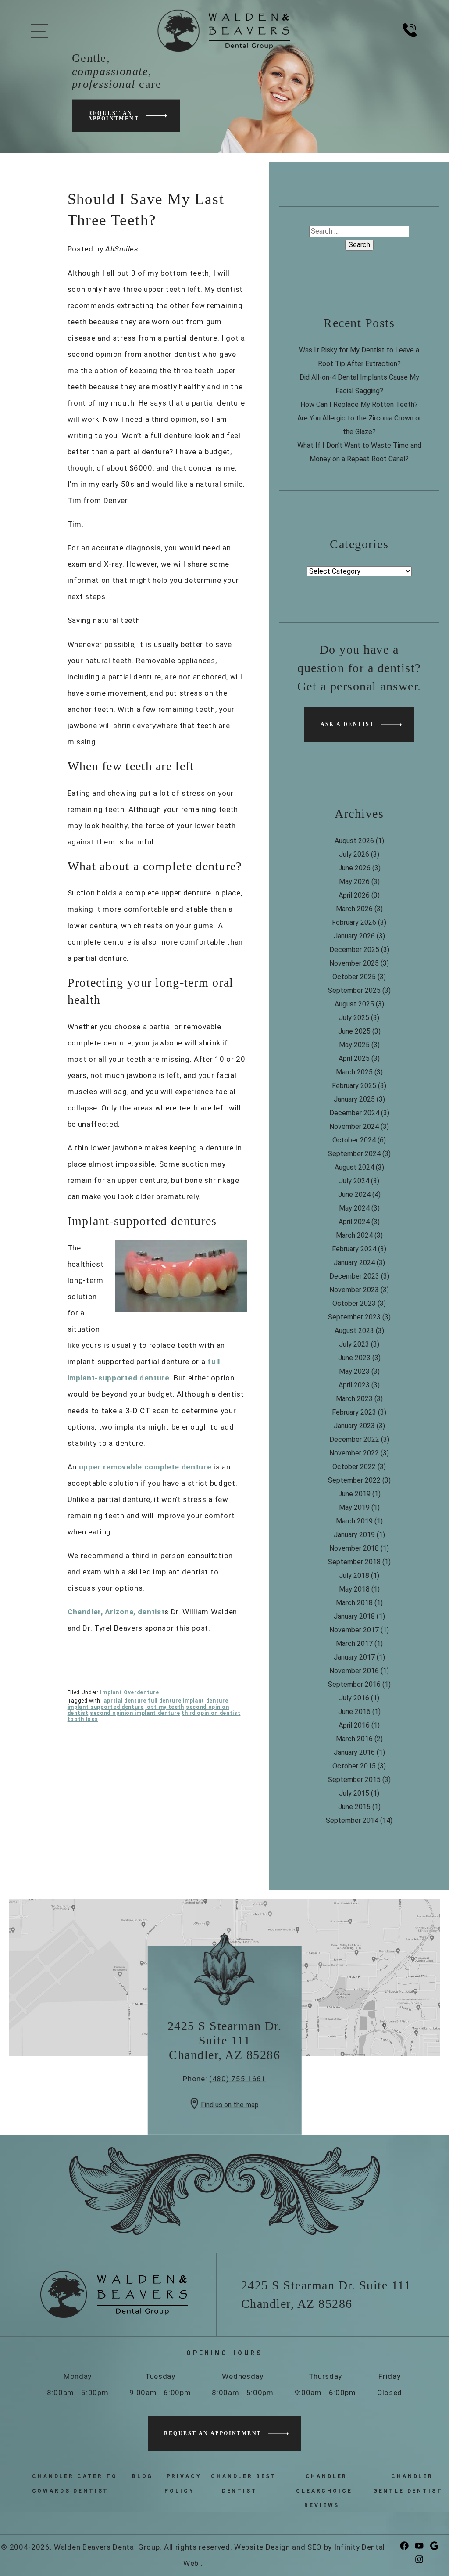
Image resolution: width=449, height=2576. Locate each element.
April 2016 (354, 1725)
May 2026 (354, 882)
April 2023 (354, 1385)
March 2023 (354, 1399)
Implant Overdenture (129, 1692)
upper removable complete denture (145, 1467)
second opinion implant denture (135, 1713)
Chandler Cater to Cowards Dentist (75, 2484)
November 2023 (354, 1290)
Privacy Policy (183, 2484)
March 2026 (354, 909)
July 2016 (354, 1698)
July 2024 (354, 1181)
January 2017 (354, 1657)
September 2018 (354, 1562)
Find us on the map (230, 2105)
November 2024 (354, 1126)
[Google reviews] (436, 2546)
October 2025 (354, 977)
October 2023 (354, 1303)
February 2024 (354, 1249)
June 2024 (354, 1195)
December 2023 (354, 1276)
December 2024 (354, 1113)
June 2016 (354, 1712)
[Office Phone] (410, 41)
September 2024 (354, 1154)
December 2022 (354, 1439)
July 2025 (354, 1018)
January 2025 (354, 1099)
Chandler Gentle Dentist (408, 2484)
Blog (143, 2476)
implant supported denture (106, 1707)
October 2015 (354, 1766)
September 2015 (354, 1780)
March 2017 (354, 1644)
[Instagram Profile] (421, 2560)
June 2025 (354, 1031)
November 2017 (354, 1630)
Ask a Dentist (347, 724)
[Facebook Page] (406, 2546)
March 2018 (354, 1603)
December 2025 (354, 950)
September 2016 (354, 1684)
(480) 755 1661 (238, 2079)
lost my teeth (165, 1707)
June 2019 (354, 1494)
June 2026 (354, 868)
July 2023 (354, 1344)
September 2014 (352, 1820)
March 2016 (354, 1739)
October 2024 (354, 1140)
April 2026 (354, 895)
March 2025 (354, 1072)
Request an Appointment (114, 115)
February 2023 (354, 1412)
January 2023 (354, 1426)
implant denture (205, 1701)
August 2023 (354, 1331)
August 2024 (354, 1167)
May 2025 (354, 1045)
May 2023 (354, 1371)
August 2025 (354, 1004)
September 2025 (354, 990)
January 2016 (354, 1752)
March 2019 (354, 1521)
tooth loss (83, 1719)
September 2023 (354, 1317)
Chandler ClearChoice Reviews (324, 2491)
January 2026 (354, 936)
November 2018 (354, 1548)
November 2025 (354, 963)
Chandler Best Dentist (244, 2484)
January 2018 (354, 1616)
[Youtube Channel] (421, 2546)
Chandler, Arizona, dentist (116, 1612)
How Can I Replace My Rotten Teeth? (359, 404)
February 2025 (354, 1086)
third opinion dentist (211, 1713)
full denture (164, 1701)
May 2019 (354, 1507)
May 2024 (354, 1208)
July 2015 (354, 1793)
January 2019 (354, 1535)
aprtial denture (125, 1701)
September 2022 (354, 1480)
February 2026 (354, 922)
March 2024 (354, 1235)
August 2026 (354, 841)
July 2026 (354, 854)
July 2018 (354, 1575)
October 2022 (354, 1467)
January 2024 (354, 1263)
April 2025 (354, 1058)
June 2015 (354, 1807)
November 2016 (354, 1671)
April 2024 (354, 1222)
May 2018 (354, 1589)
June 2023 (354, 1358)
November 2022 (354, 1453)
